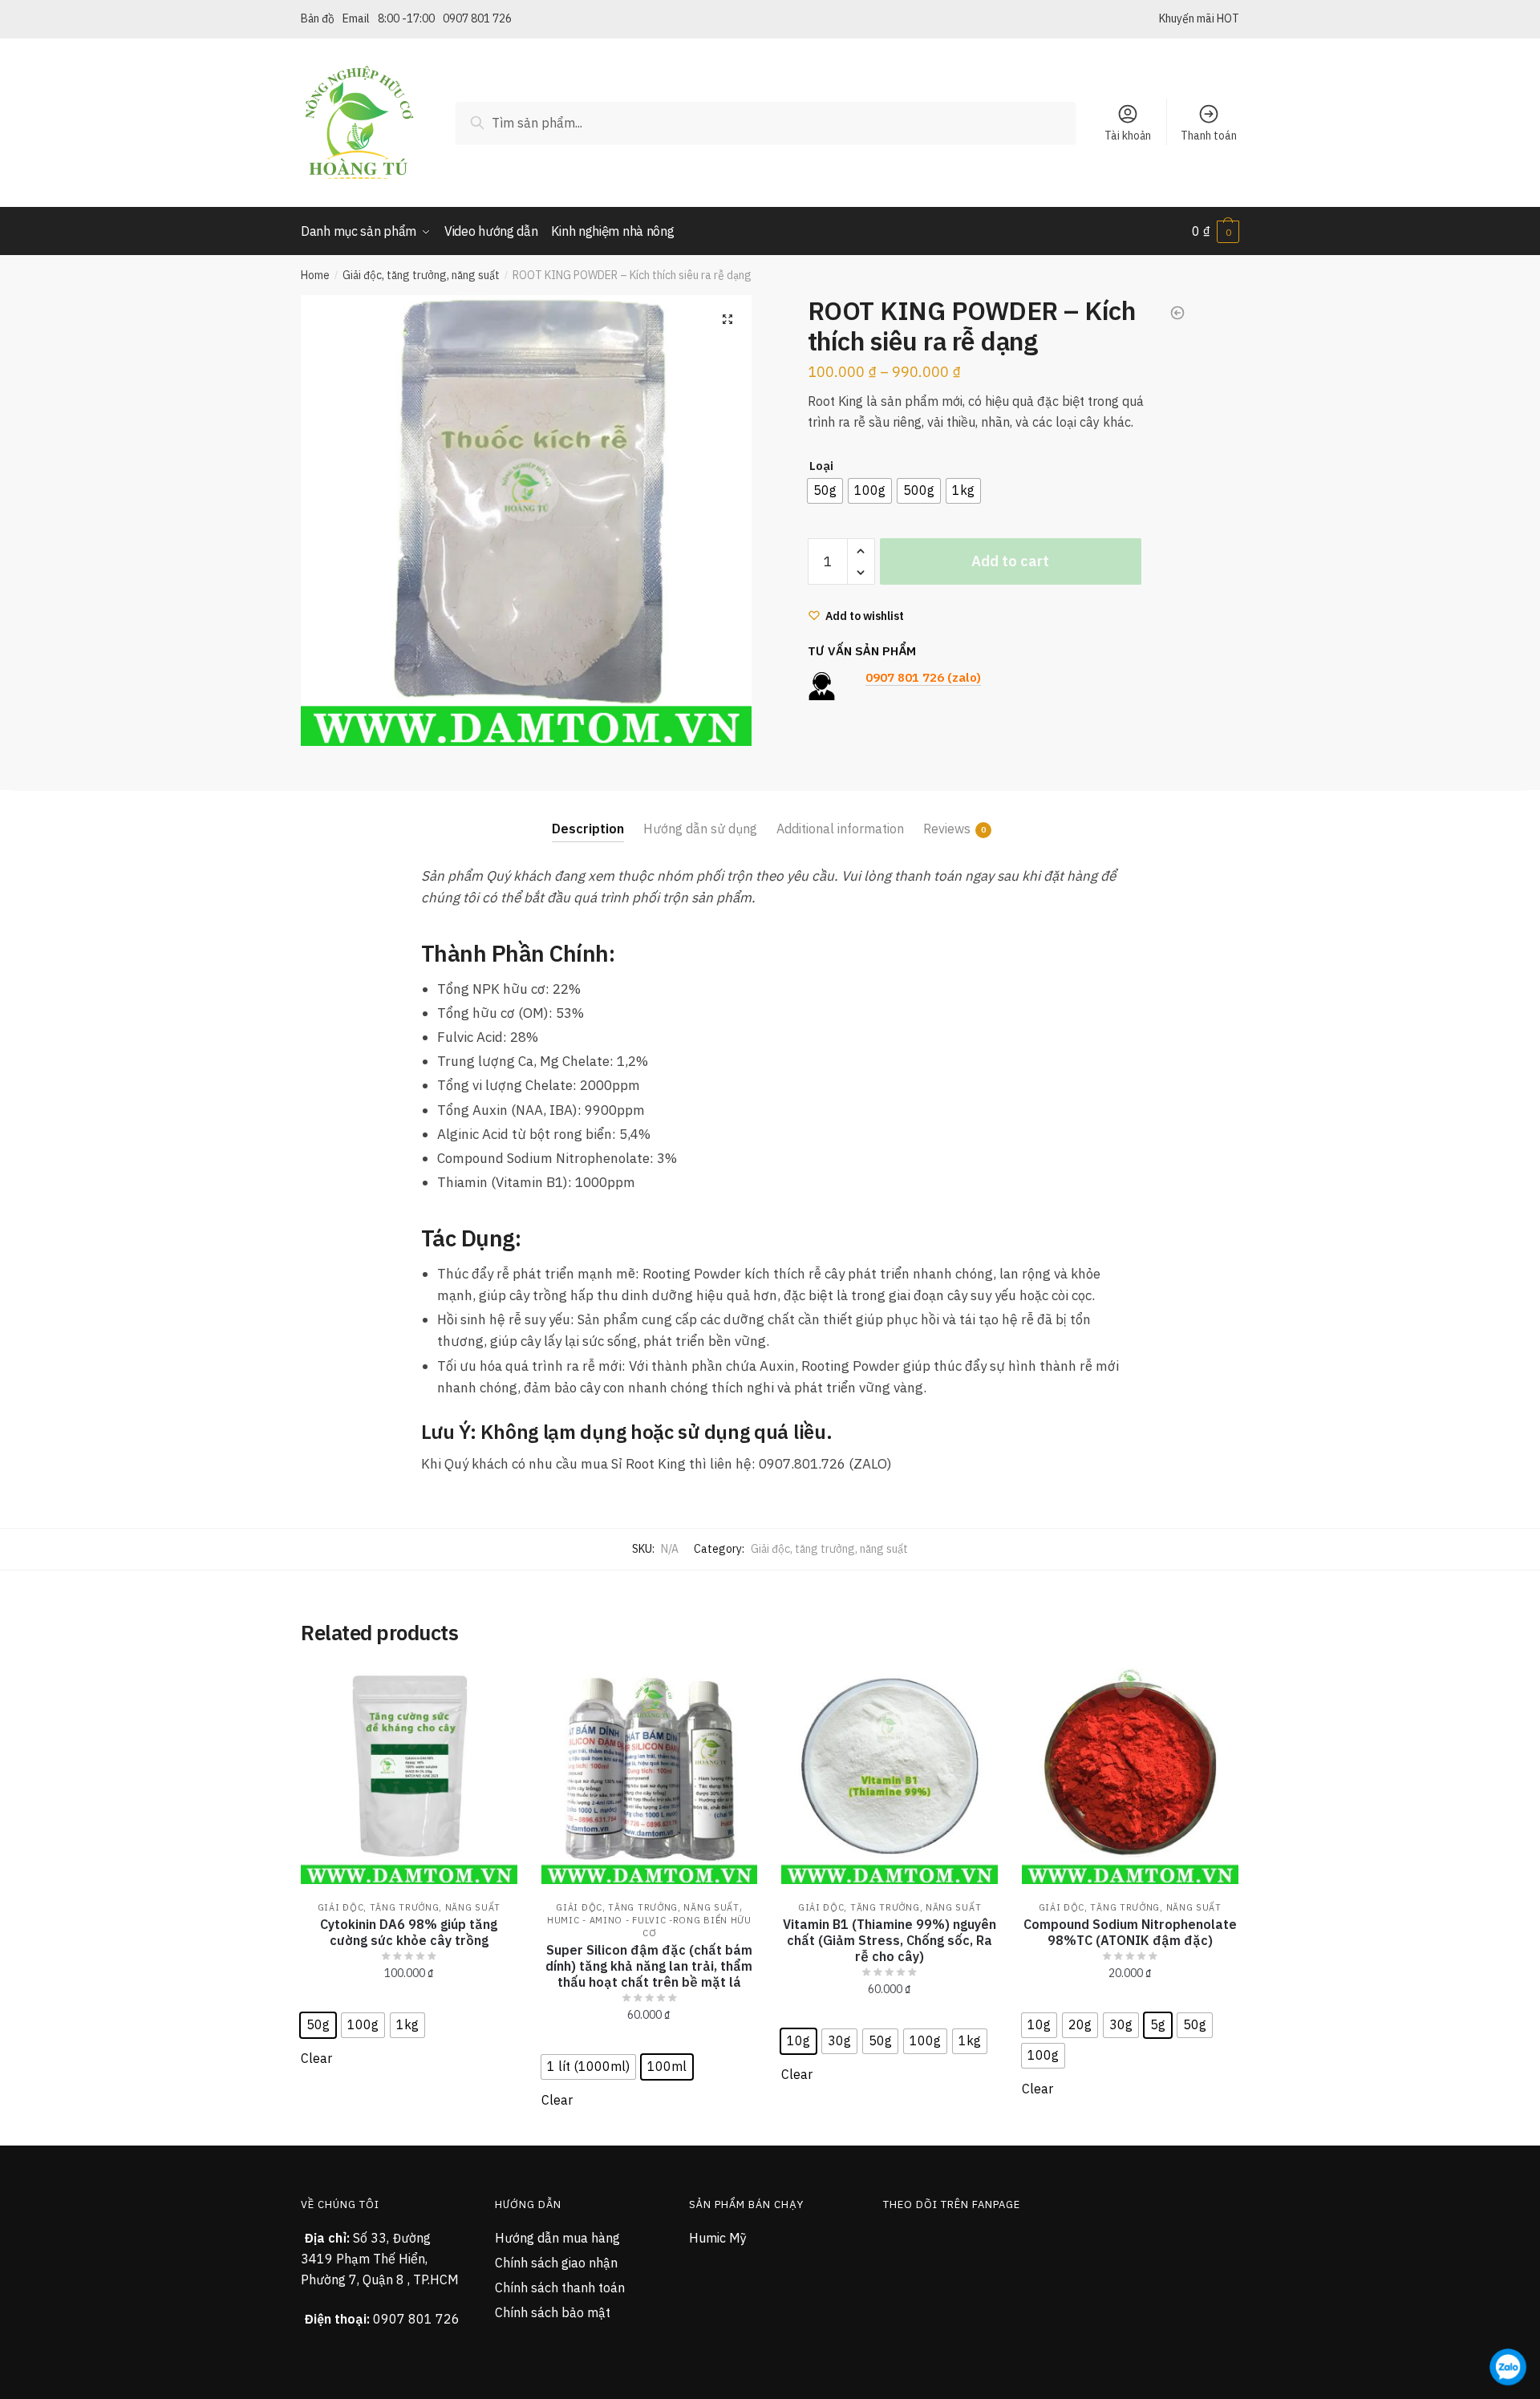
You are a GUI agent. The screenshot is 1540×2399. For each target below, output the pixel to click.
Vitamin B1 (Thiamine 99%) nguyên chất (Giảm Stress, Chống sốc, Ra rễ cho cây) (890, 1940)
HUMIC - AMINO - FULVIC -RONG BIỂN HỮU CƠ (649, 1927)
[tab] (588, 816)
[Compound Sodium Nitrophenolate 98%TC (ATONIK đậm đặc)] (1130, 1776)
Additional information (840, 829)
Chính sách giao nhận (556, 2263)
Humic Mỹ (718, 2238)
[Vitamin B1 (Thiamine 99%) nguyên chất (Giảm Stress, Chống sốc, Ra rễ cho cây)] (890, 1776)
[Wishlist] (493, 1692)
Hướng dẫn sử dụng (700, 829)
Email (356, 18)
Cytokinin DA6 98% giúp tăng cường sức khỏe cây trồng (409, 1932)
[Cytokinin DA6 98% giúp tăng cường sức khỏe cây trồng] (409, 1776)
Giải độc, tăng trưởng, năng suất (421, 275)
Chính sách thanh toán (560, 2288)
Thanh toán (1209, 136)
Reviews (947, 829)
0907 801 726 (477, 18)
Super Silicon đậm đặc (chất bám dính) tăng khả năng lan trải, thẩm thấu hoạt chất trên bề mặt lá (649, 1966)
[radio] (825, 491)
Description (588, 829)
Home (315, 275)
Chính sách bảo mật (553, 2312)
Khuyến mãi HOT (1199, 18)
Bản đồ (318, 18)
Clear (316, 2058)
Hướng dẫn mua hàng (557, 2238)
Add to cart (1010, 561)
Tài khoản (1128, 136)
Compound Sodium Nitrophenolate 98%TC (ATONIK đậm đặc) (1130, 1932)
